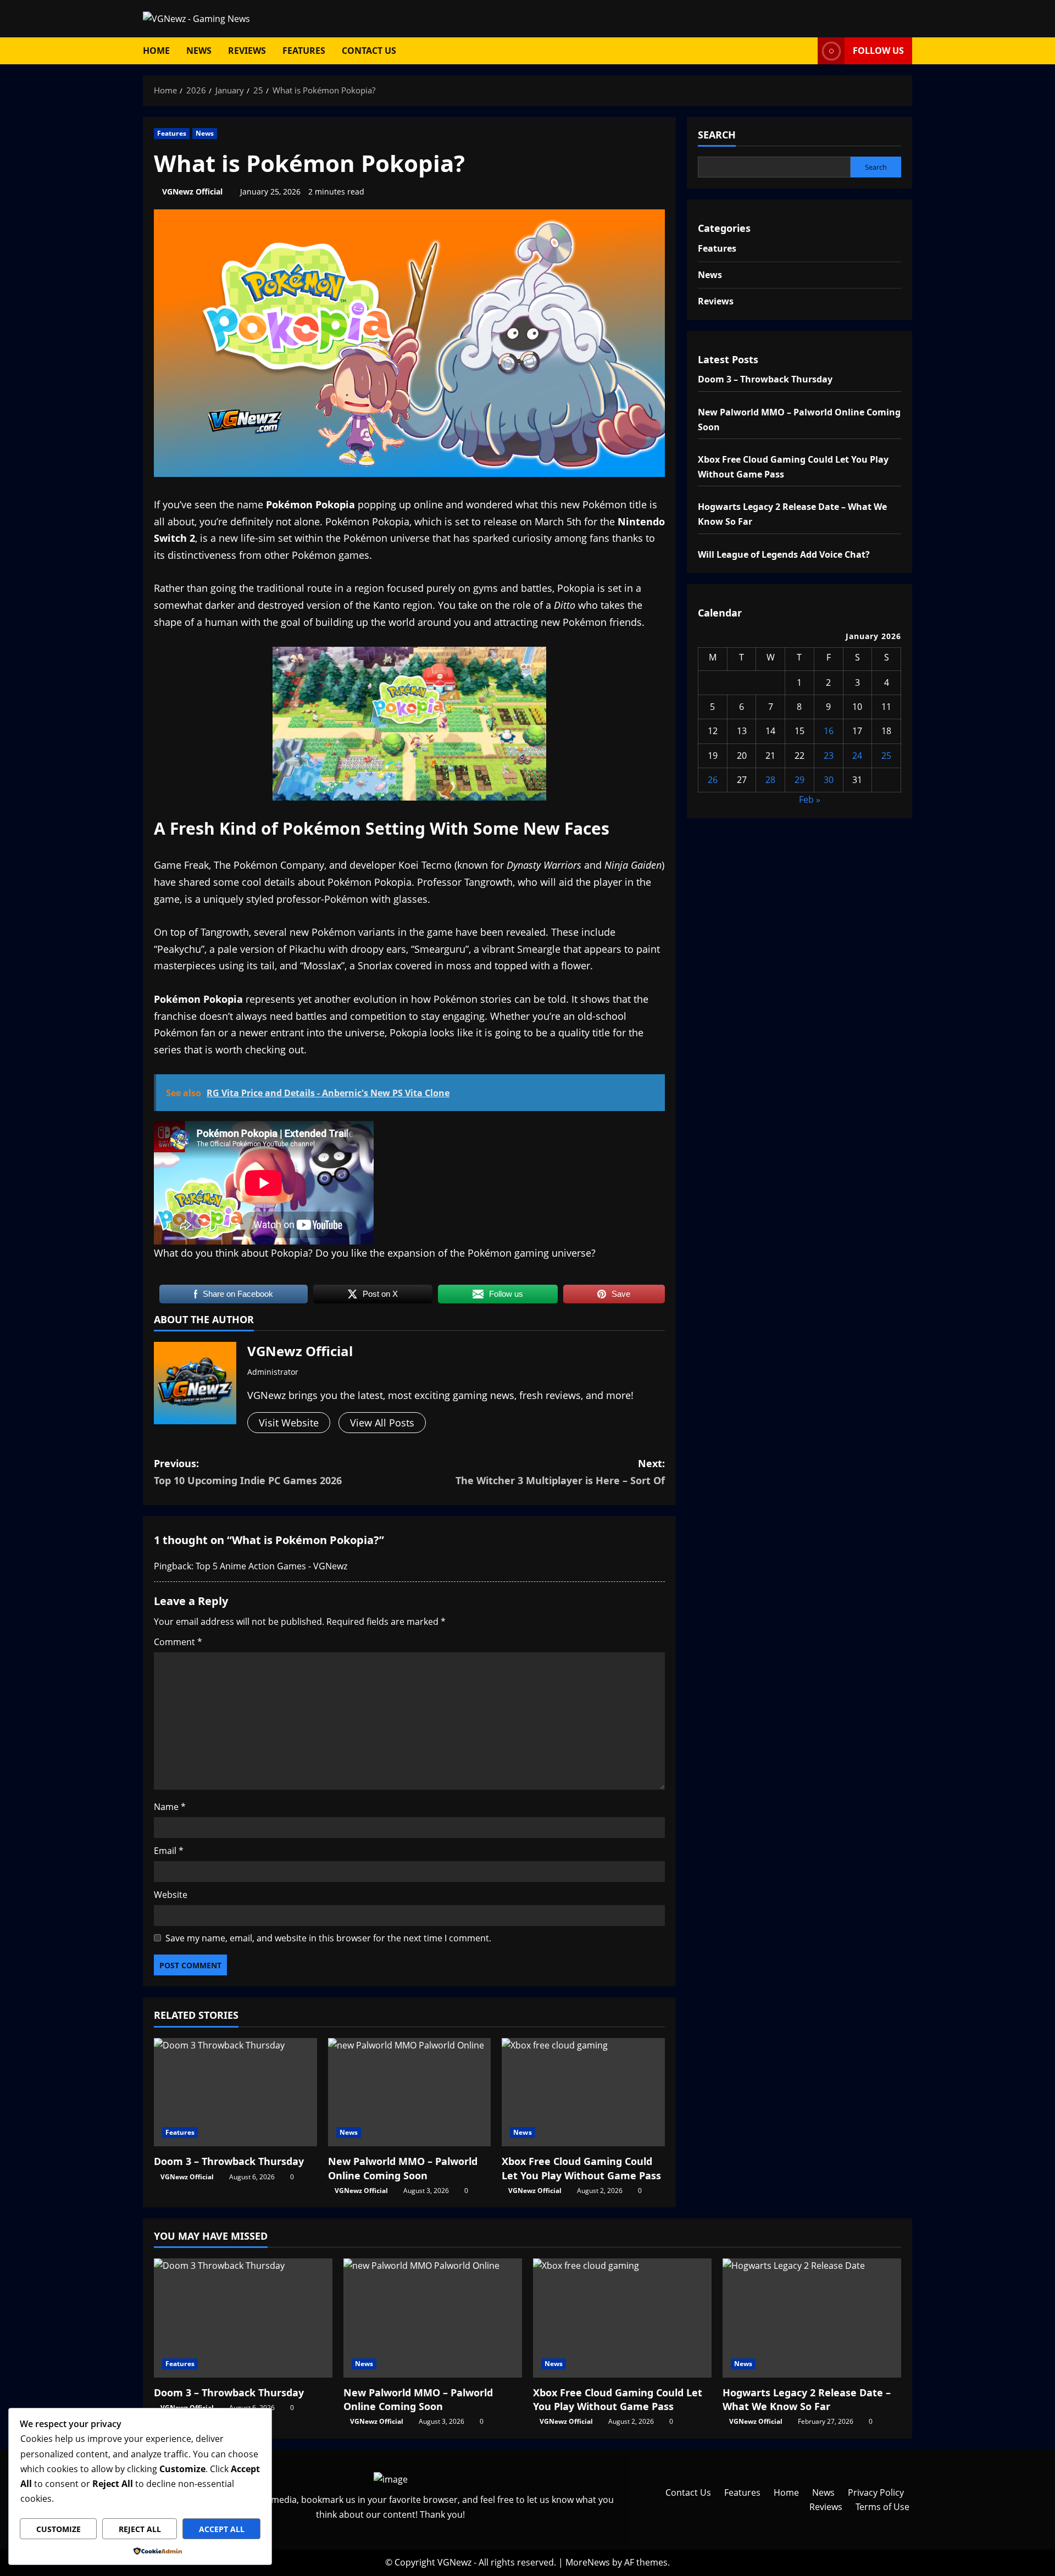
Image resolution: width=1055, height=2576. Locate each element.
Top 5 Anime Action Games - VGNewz (271, 1566)
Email (169, 1851)
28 (770, 779)
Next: (560, 1472)
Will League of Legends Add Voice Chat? (784, 554)
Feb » (810, 800)
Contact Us (369, 51)
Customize (59, 2529)
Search (717, 135)
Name (170, 1807)
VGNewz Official (192, 191)
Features (304, 51)
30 (829, 779)
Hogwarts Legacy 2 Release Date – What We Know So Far (807, 2399)
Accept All (222, 2529)
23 (829, 755)
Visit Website (289, 1423)
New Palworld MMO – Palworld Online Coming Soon (403, 2168)
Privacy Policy (876, 2492)
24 (857, 755)
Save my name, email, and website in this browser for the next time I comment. (328, 1938)
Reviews (247, 51)
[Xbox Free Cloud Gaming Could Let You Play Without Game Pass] (583, 2092)
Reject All (140, 2529)
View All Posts (382, 1423)
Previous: (248, 1472)
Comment (178, 1642)
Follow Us (878, 51)
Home (156, 51)
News (199, 51)
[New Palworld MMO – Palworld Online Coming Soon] (410, 2092)
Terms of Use (882, 2507)
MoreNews (588, 2562)
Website (171, 1895)
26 (713, 779)
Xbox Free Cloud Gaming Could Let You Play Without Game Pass (581, 2168)
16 (829, 731)
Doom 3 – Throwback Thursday (229, 2161)
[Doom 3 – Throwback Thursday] (235, 2092)
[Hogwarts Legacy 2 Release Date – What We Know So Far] (812, 2318)
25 (886, 755)
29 (799, 779)
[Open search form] (806, 51)
